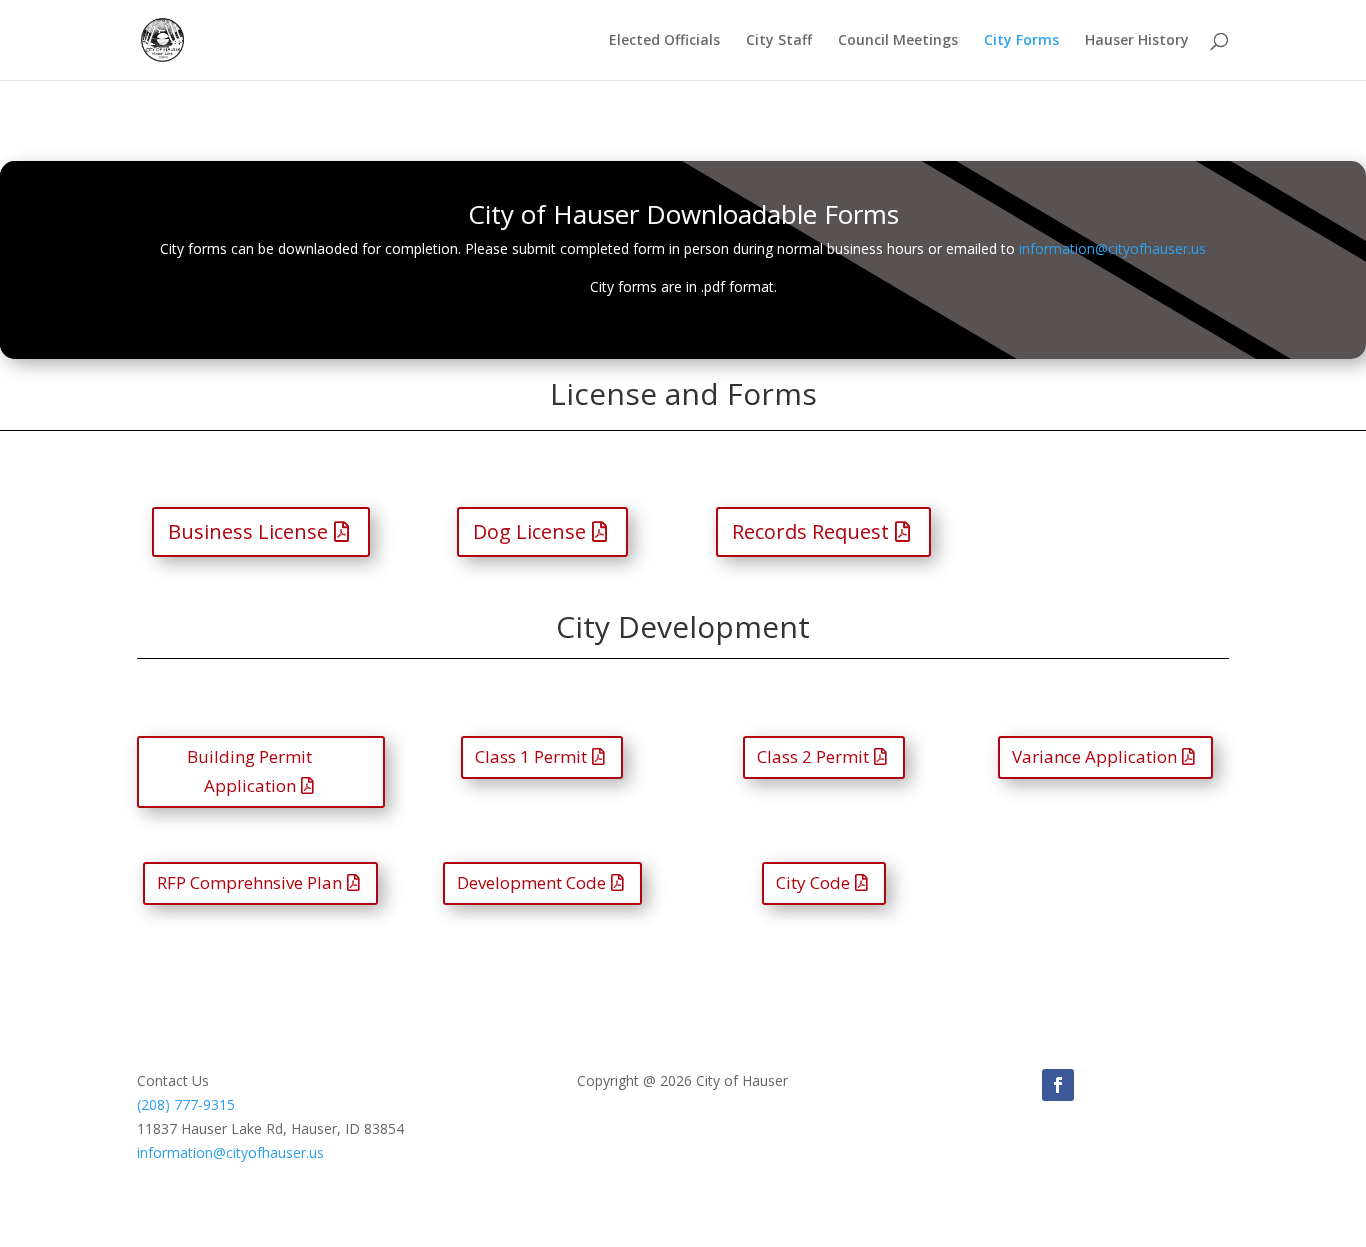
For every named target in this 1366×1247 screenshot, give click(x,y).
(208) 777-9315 (186, 1104)
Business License (248, 531)
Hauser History (1137, 41)
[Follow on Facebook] (1058, 1085)
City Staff (779, 41)
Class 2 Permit (813, 756)
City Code (813, 882)
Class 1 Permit (531, 756)
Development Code (531, 882)
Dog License (529, 531)
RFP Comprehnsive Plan (249, 882)
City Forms (1021, 41)
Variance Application (1094, 756)
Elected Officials (664, 41)
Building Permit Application (249, 771)
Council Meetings (898, 41)
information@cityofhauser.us (1112, 248)
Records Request (810, 531)
